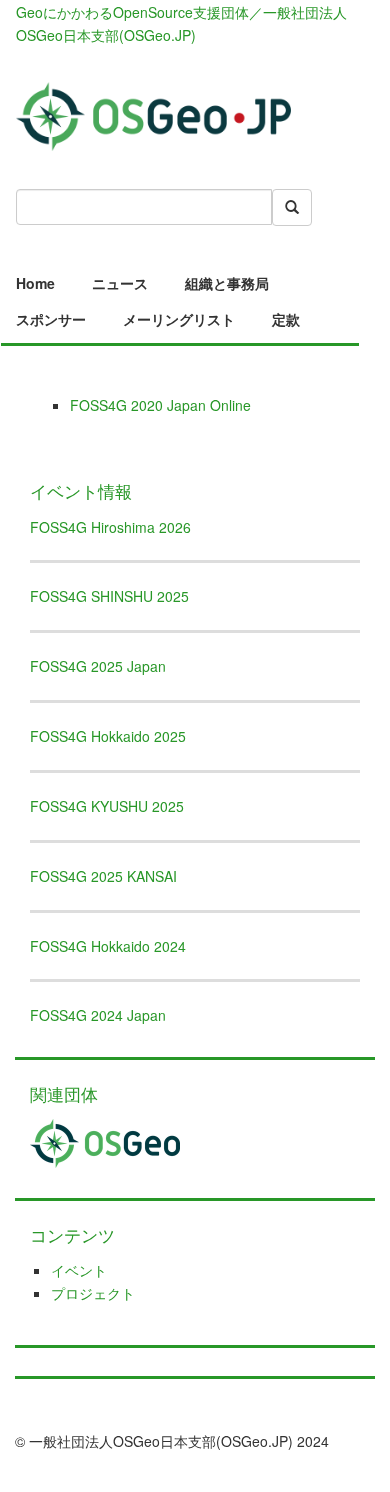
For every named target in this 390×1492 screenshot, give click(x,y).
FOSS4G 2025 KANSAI (103, 876)
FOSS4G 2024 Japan (98, 1015)
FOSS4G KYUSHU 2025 (107, 806)
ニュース (120, 283)
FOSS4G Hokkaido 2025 (108, 736)
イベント (79, 1270)
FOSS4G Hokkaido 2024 (108, 946)
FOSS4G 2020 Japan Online (160, 405)
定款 (286, 319)
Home (35, 283)
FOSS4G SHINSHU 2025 (109, 596)
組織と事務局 (227, 283)
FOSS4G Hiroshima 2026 (110, 527)
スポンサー (51, 319)
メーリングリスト (179, 319)
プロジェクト (93, 1293)
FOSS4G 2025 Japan (98, 666)
